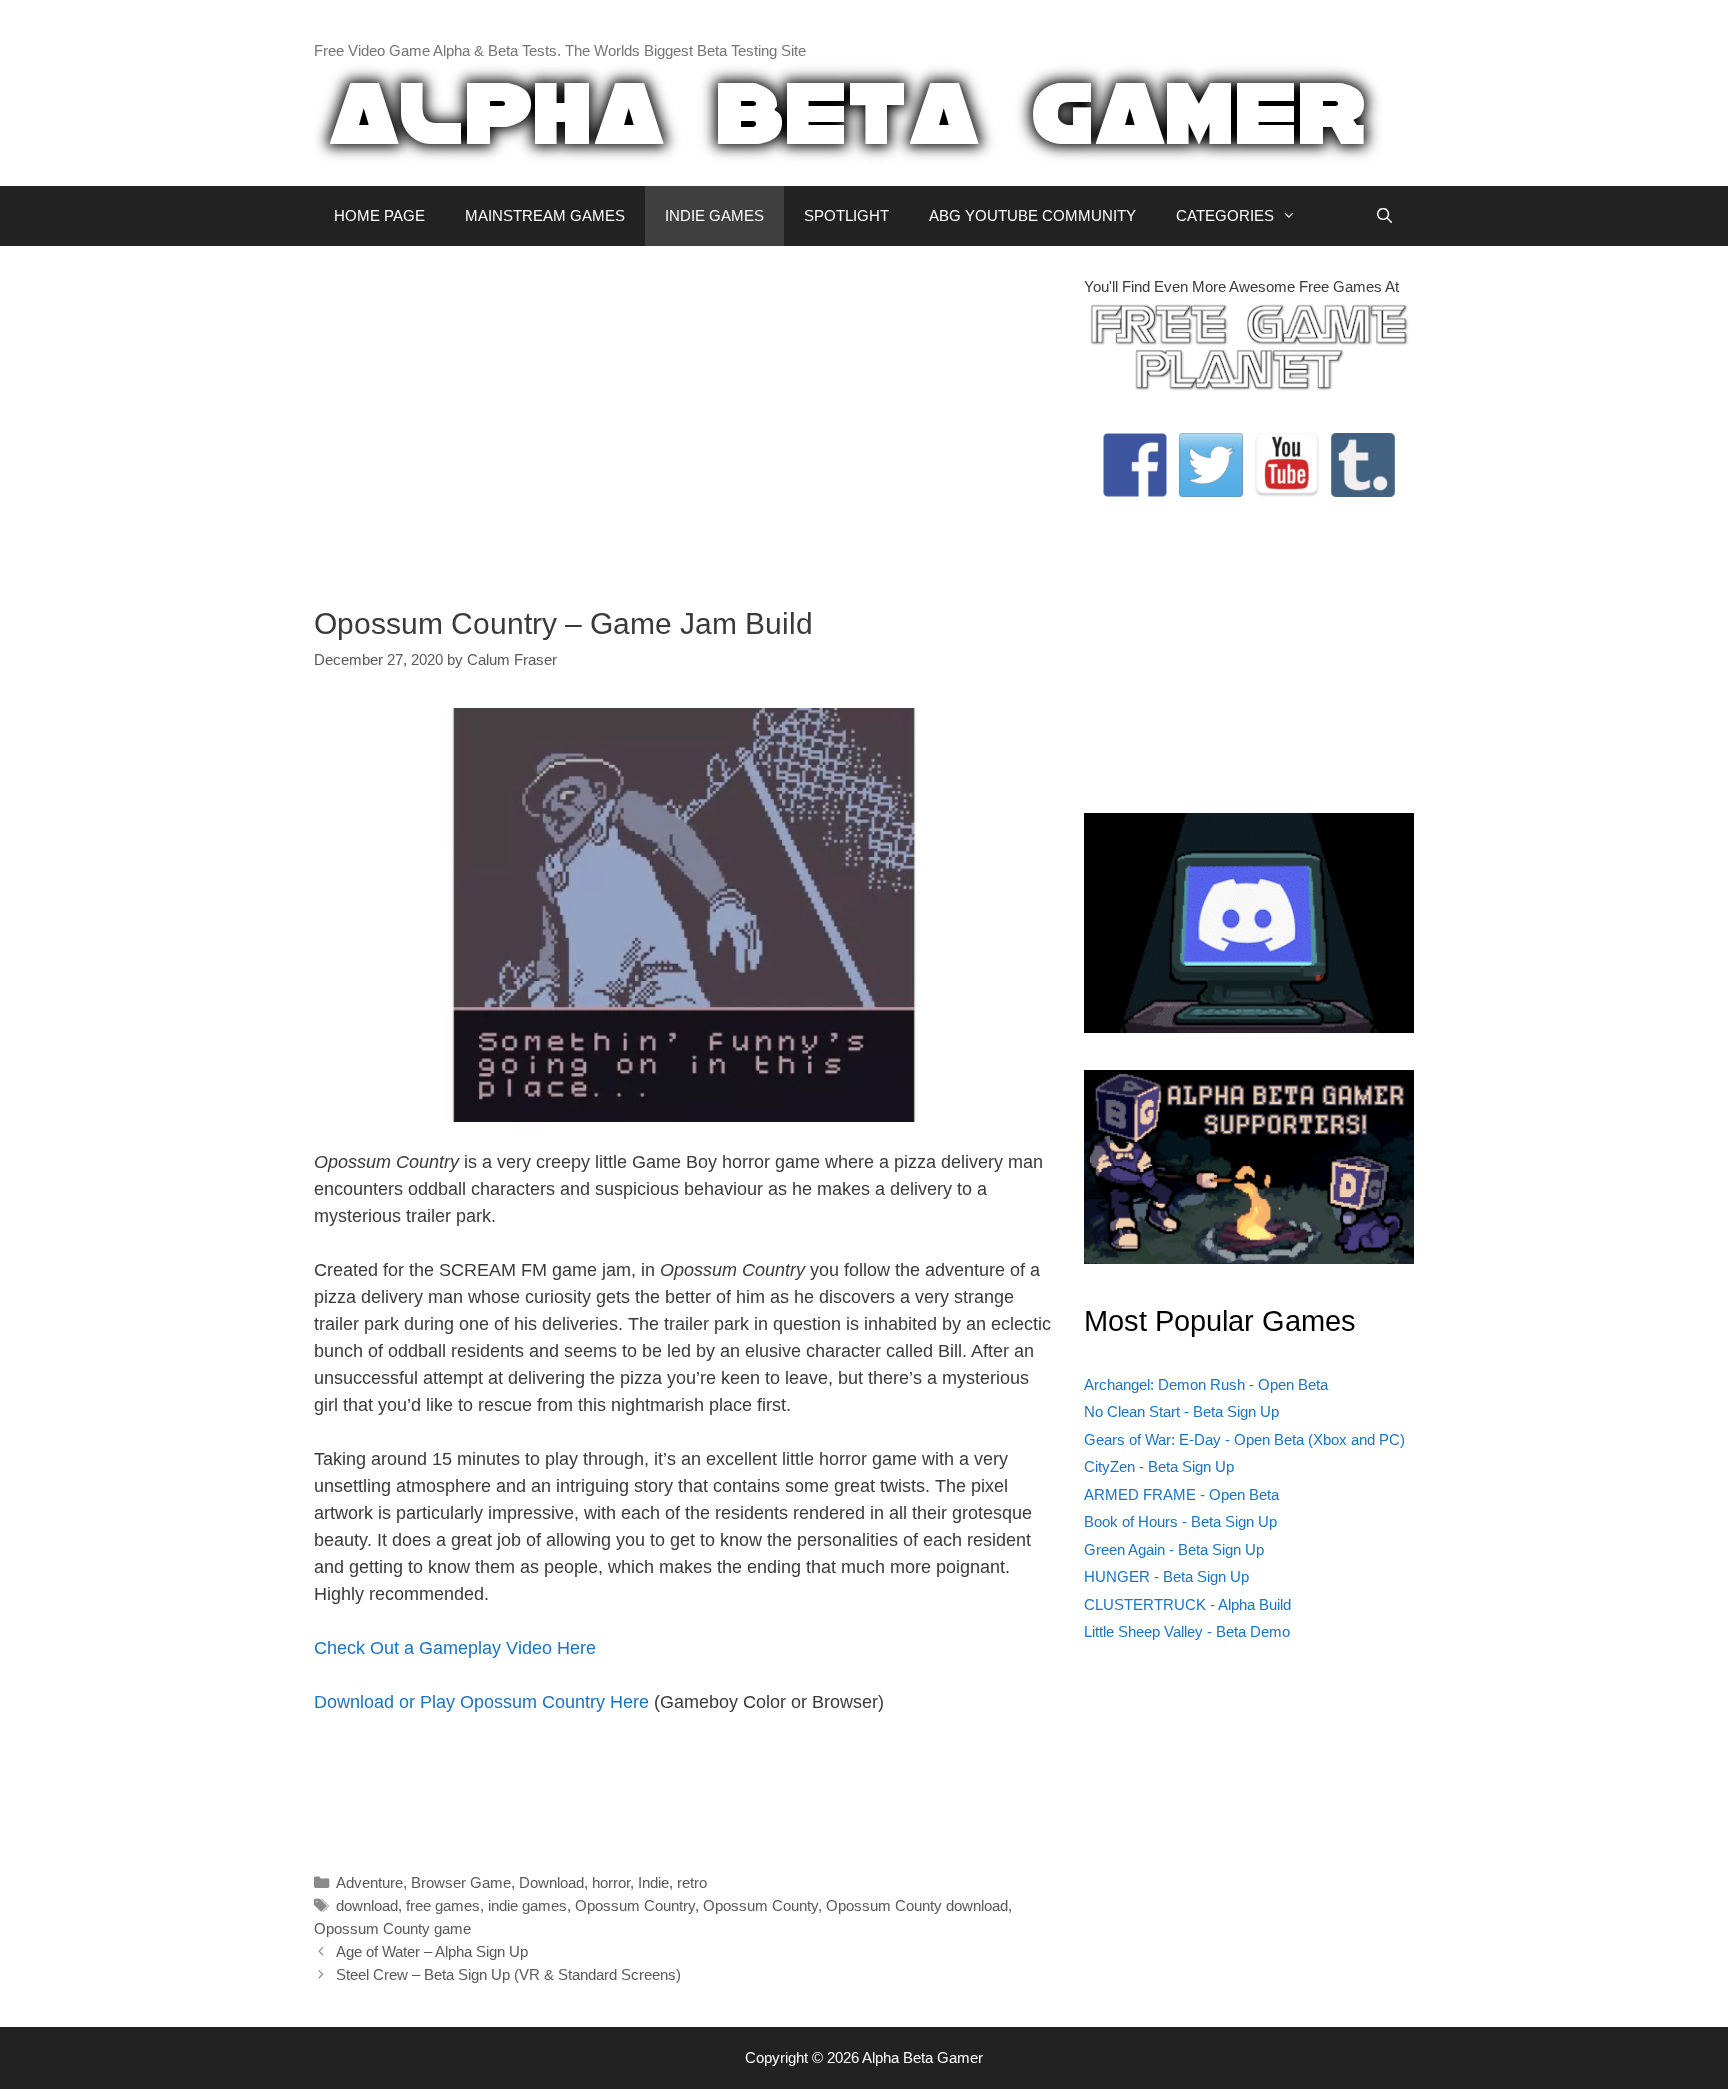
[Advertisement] (684, 416)
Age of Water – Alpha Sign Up (432, 1951)
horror (611, 1882)
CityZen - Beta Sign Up (1159, 1466)
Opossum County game (392, 1928)
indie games (527, 1905)
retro (692, 1882)
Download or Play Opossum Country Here (481, 1702)
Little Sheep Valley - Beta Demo (1187, 1631)
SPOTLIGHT (846, 215)
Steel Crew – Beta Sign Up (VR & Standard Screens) (508, 1974)
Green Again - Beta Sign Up (1174, 1549)
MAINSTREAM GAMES (545, 215)
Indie (653, 1882)
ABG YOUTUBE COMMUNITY (1032, 215)
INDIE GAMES (714, 215)
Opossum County (760, 1905)
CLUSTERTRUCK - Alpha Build (1187, 1604)
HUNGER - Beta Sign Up (1166, 1576)
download (367, 1905)
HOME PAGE (379, 215)
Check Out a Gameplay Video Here (455, 1648)
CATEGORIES (1225, 215)
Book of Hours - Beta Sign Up (1180, 1521)
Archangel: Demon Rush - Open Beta (1206, 1384)
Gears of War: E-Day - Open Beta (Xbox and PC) (1244, 1439)
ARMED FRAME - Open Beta (1181, 1494)
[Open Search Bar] (1384, 216)
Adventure (369, 1882)
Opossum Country (635, 1905)
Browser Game (461, 1882)
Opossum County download (917, 1905)
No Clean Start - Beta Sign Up (1181, 1411)
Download (551, 1882)
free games (443, 1905)
